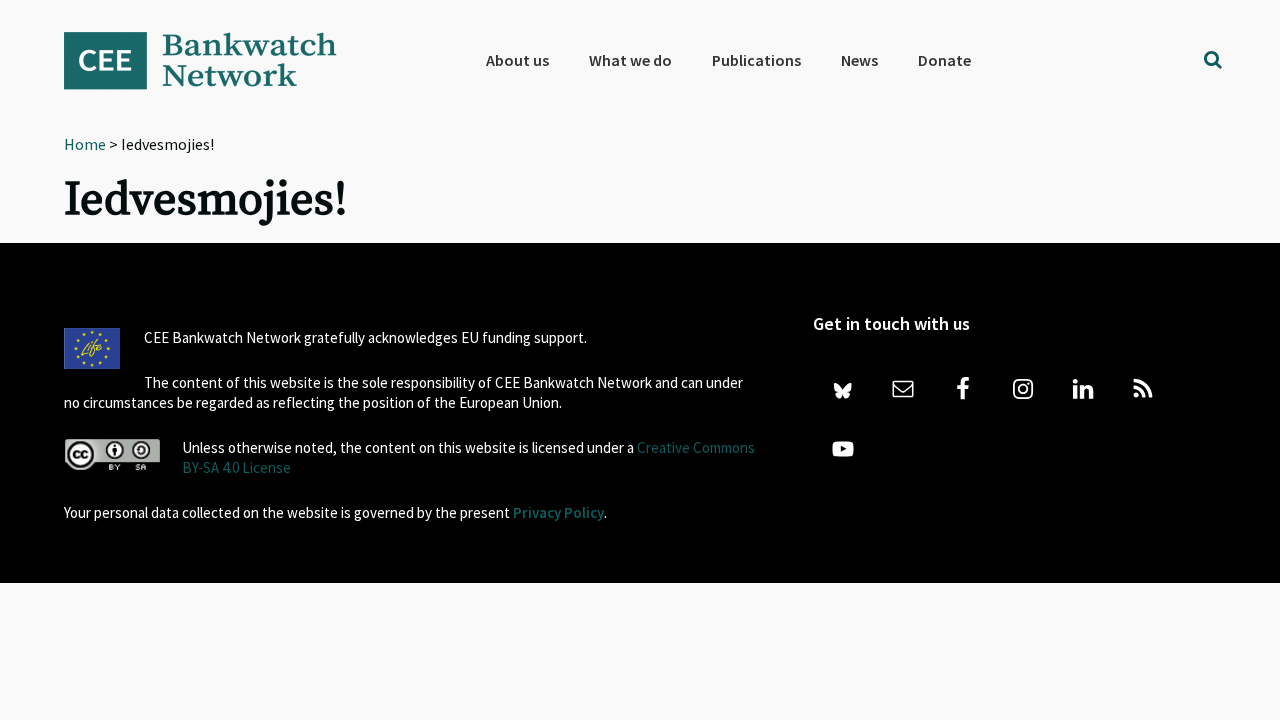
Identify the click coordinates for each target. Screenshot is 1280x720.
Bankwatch (214, 60)
